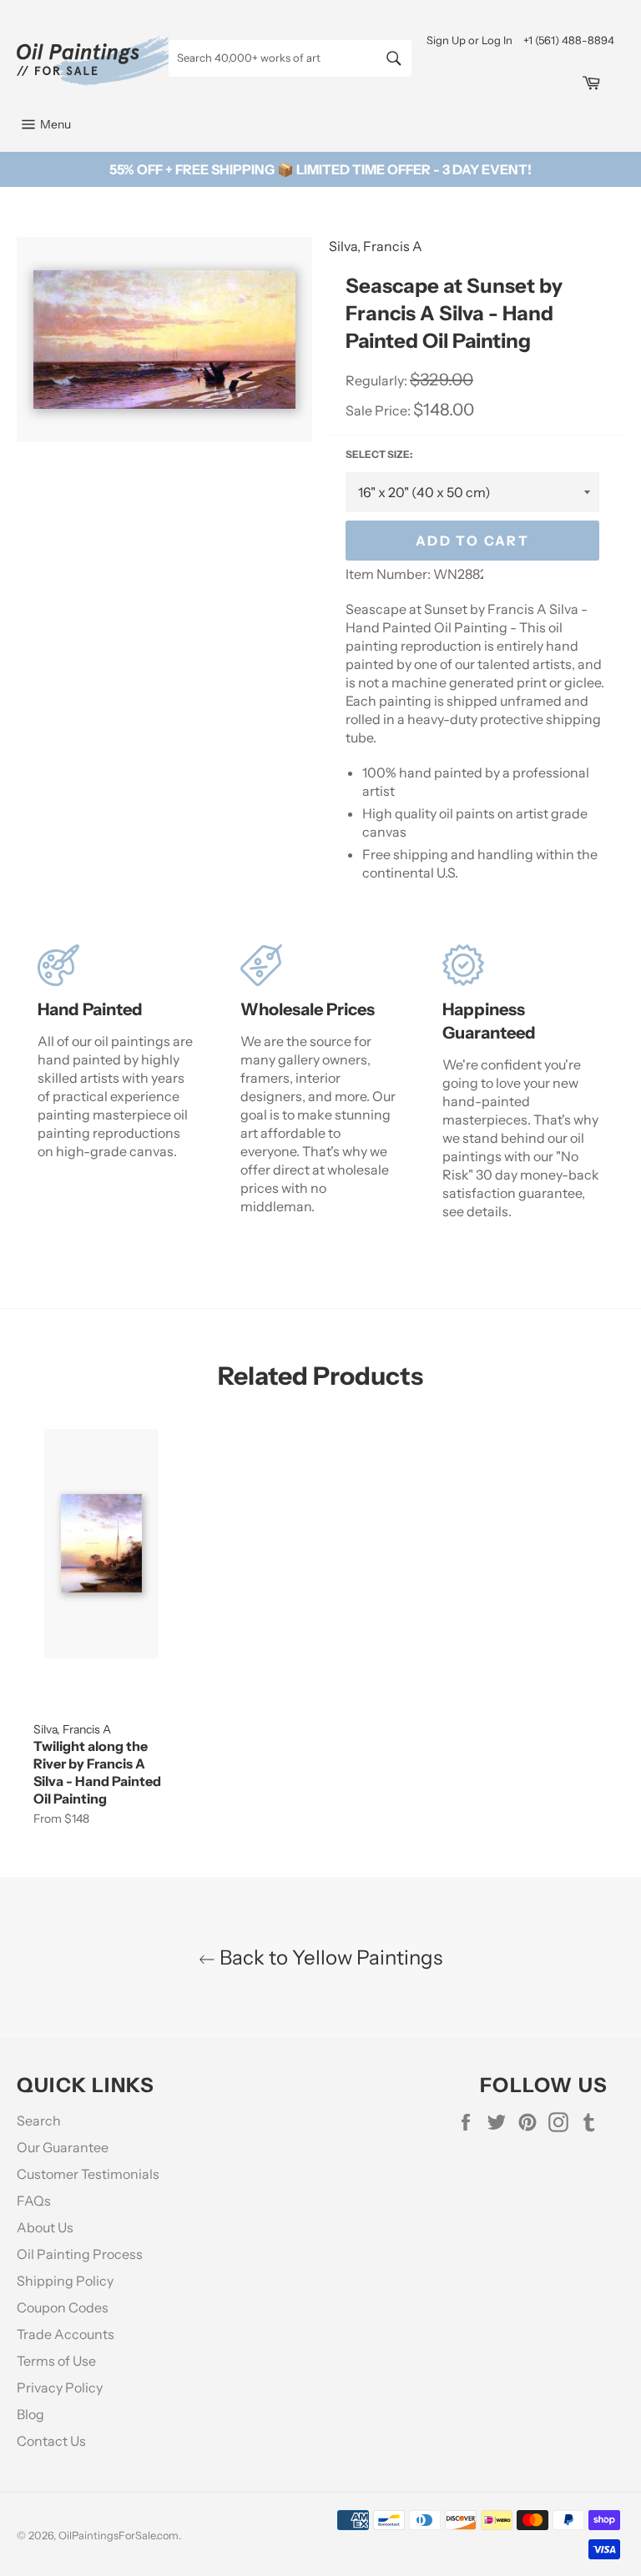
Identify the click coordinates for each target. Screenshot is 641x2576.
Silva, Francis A (376, 246)
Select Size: (379, 454)
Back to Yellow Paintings (329, 1957)
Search (39, 2121)
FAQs (34, 2201)
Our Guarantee (63, 2147)
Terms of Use (56, 2361)
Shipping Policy (65, 2281)
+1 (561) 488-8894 (569, 40)
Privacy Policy (60, 2387)
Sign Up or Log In (469, 40)
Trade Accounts (66, 2334)
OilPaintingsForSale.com (119, 2536)
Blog (30, 2414)
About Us (45, 2227)
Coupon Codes (63, 2307)
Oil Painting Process (80, 2254)
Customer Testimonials (88, 2174)
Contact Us (51, 2441)
